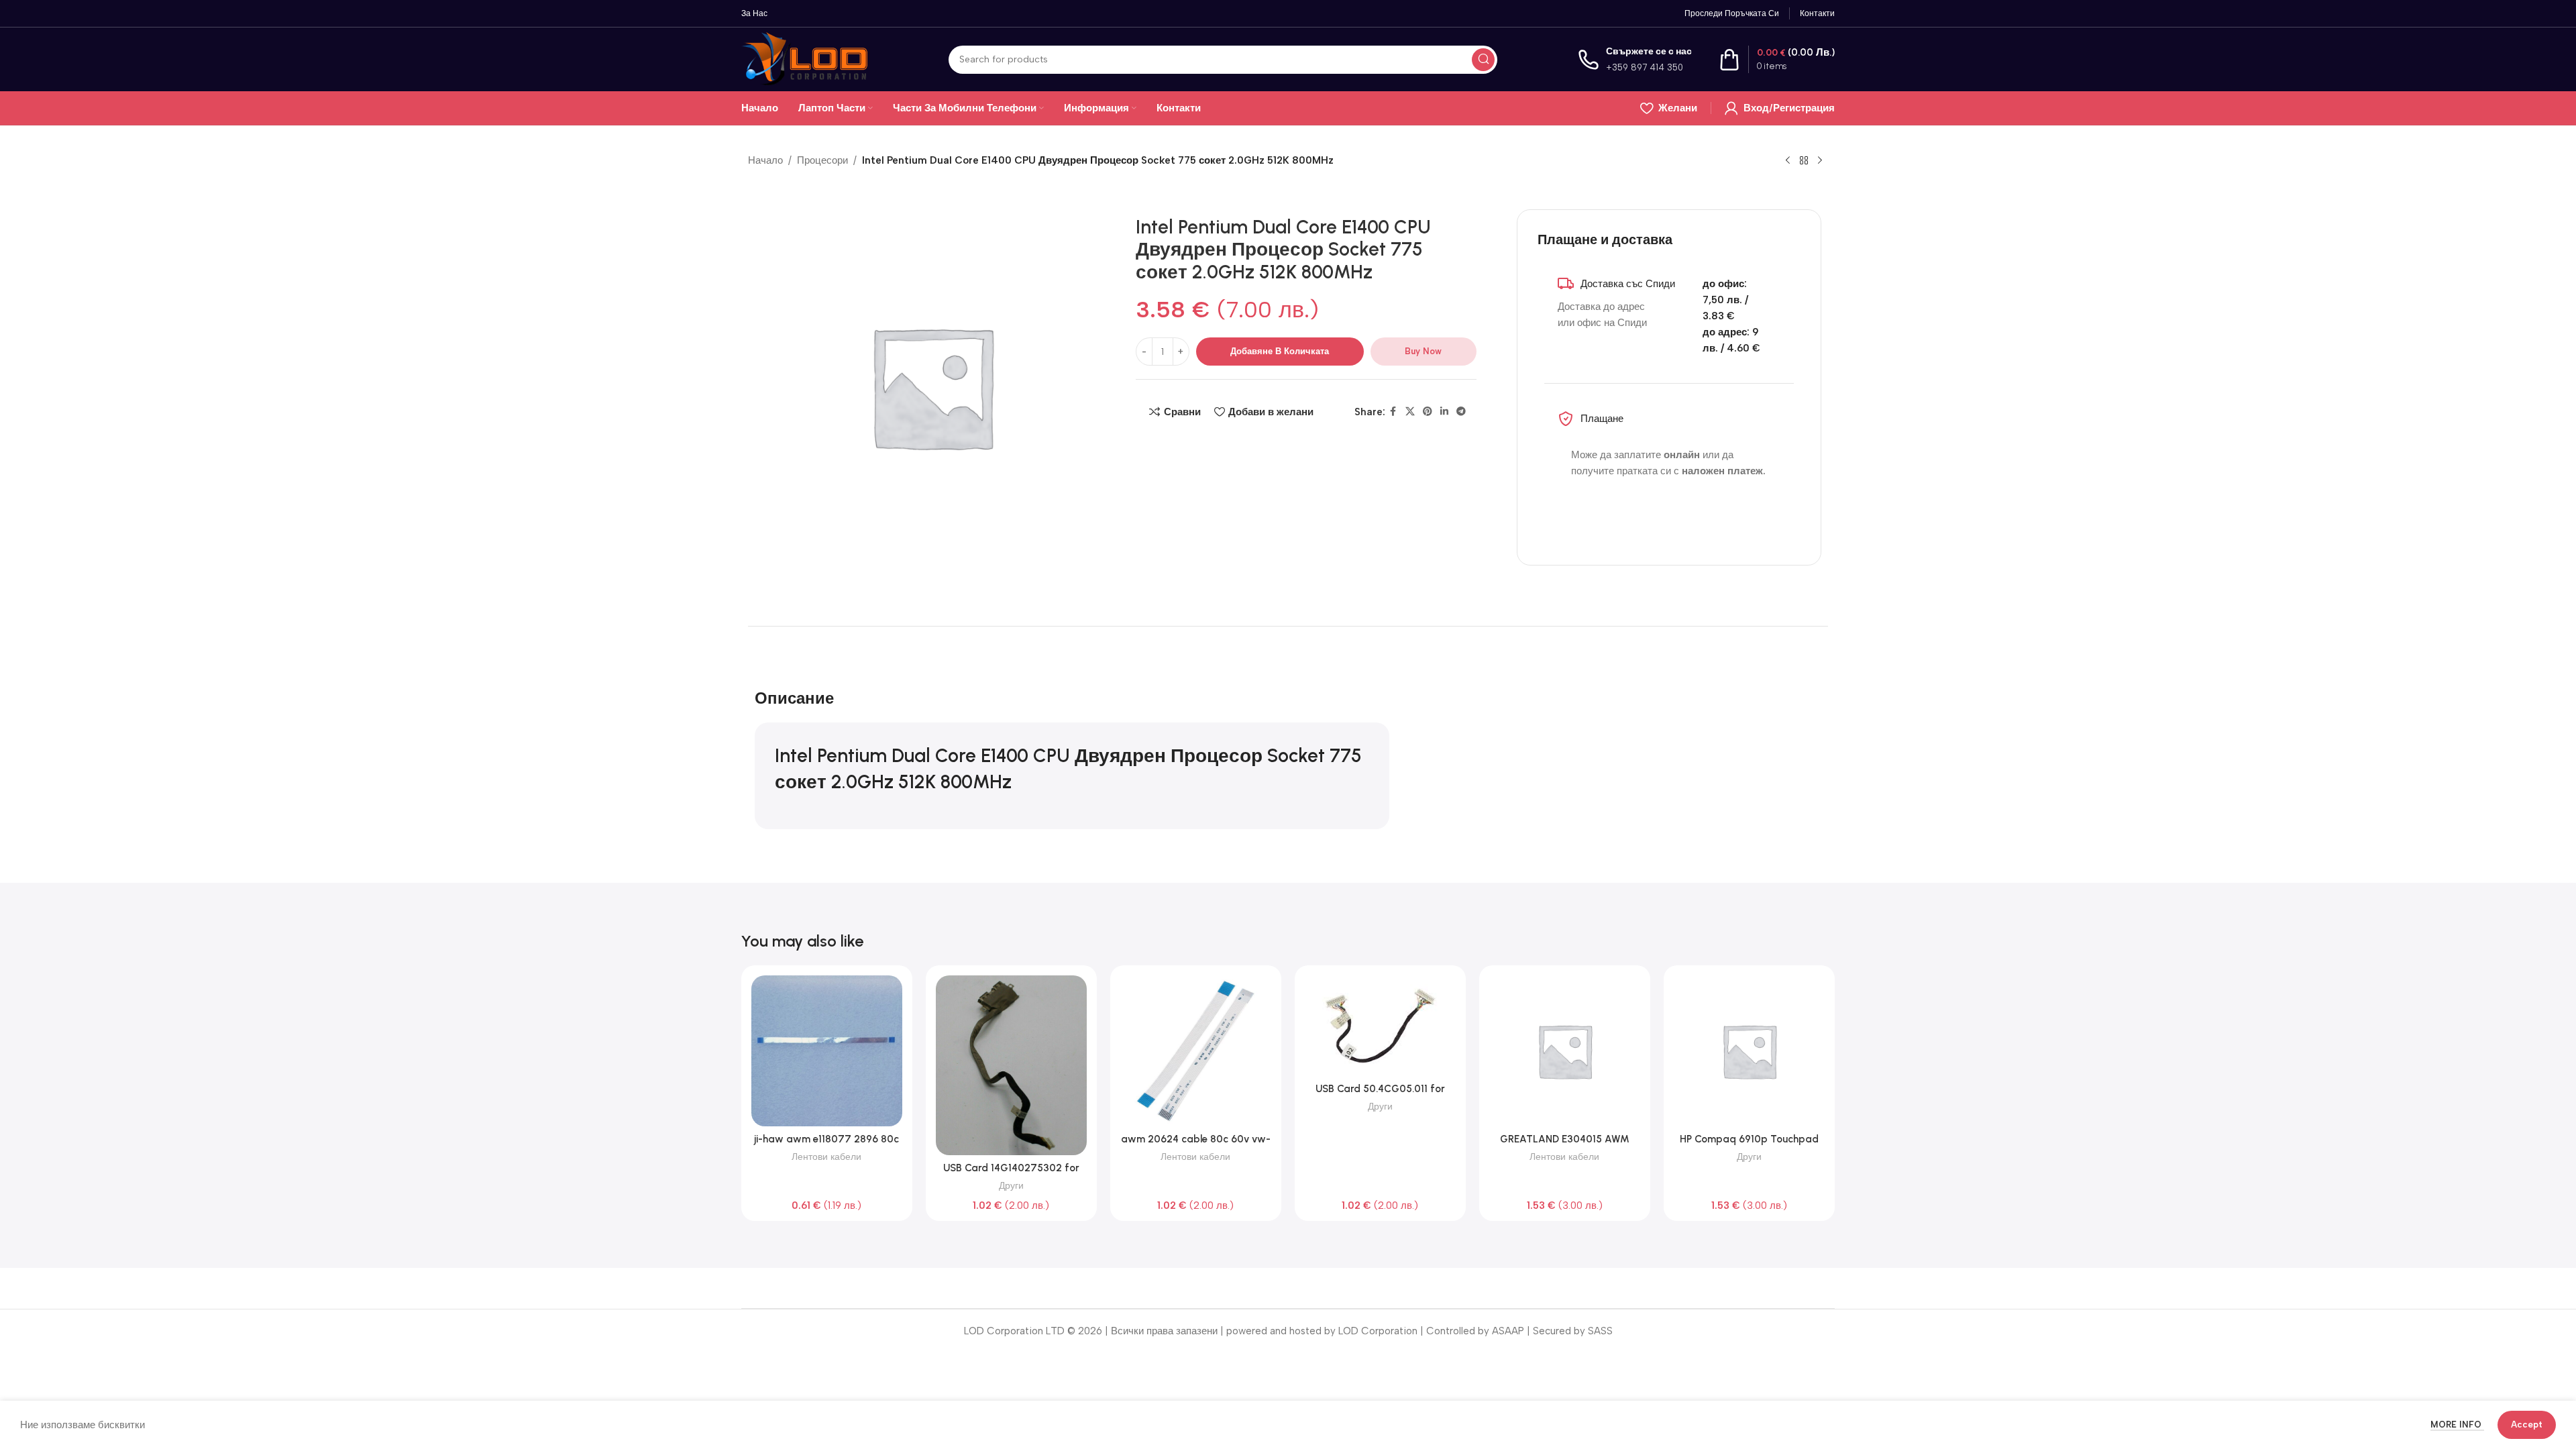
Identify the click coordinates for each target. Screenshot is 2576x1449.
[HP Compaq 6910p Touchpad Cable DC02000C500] (1749, 1051)
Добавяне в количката (1280, 351)
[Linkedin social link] (1444, 412)
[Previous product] (1788, 161)
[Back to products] (1804, 161)
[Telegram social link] (1461, 412)
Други (1011, 1185)
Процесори (822, 160)
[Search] (1483, 60)
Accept (2527, 1425)
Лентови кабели (826, 1157)
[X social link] (1410, 412)
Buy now (1423, 351)
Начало (765, 160)
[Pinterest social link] (1428, 412)
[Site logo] (805, 58)
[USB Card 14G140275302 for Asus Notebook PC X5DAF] (1011, 1065)
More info (2457, 1425)
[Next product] (1820, 161)
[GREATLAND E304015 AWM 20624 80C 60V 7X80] (1565, 1051)
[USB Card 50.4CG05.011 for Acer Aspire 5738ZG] (1380, 1026)
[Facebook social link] (1393, 412)
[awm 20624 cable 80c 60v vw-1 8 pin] (1196, 1051)
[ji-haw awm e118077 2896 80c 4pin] (827, 1051)
